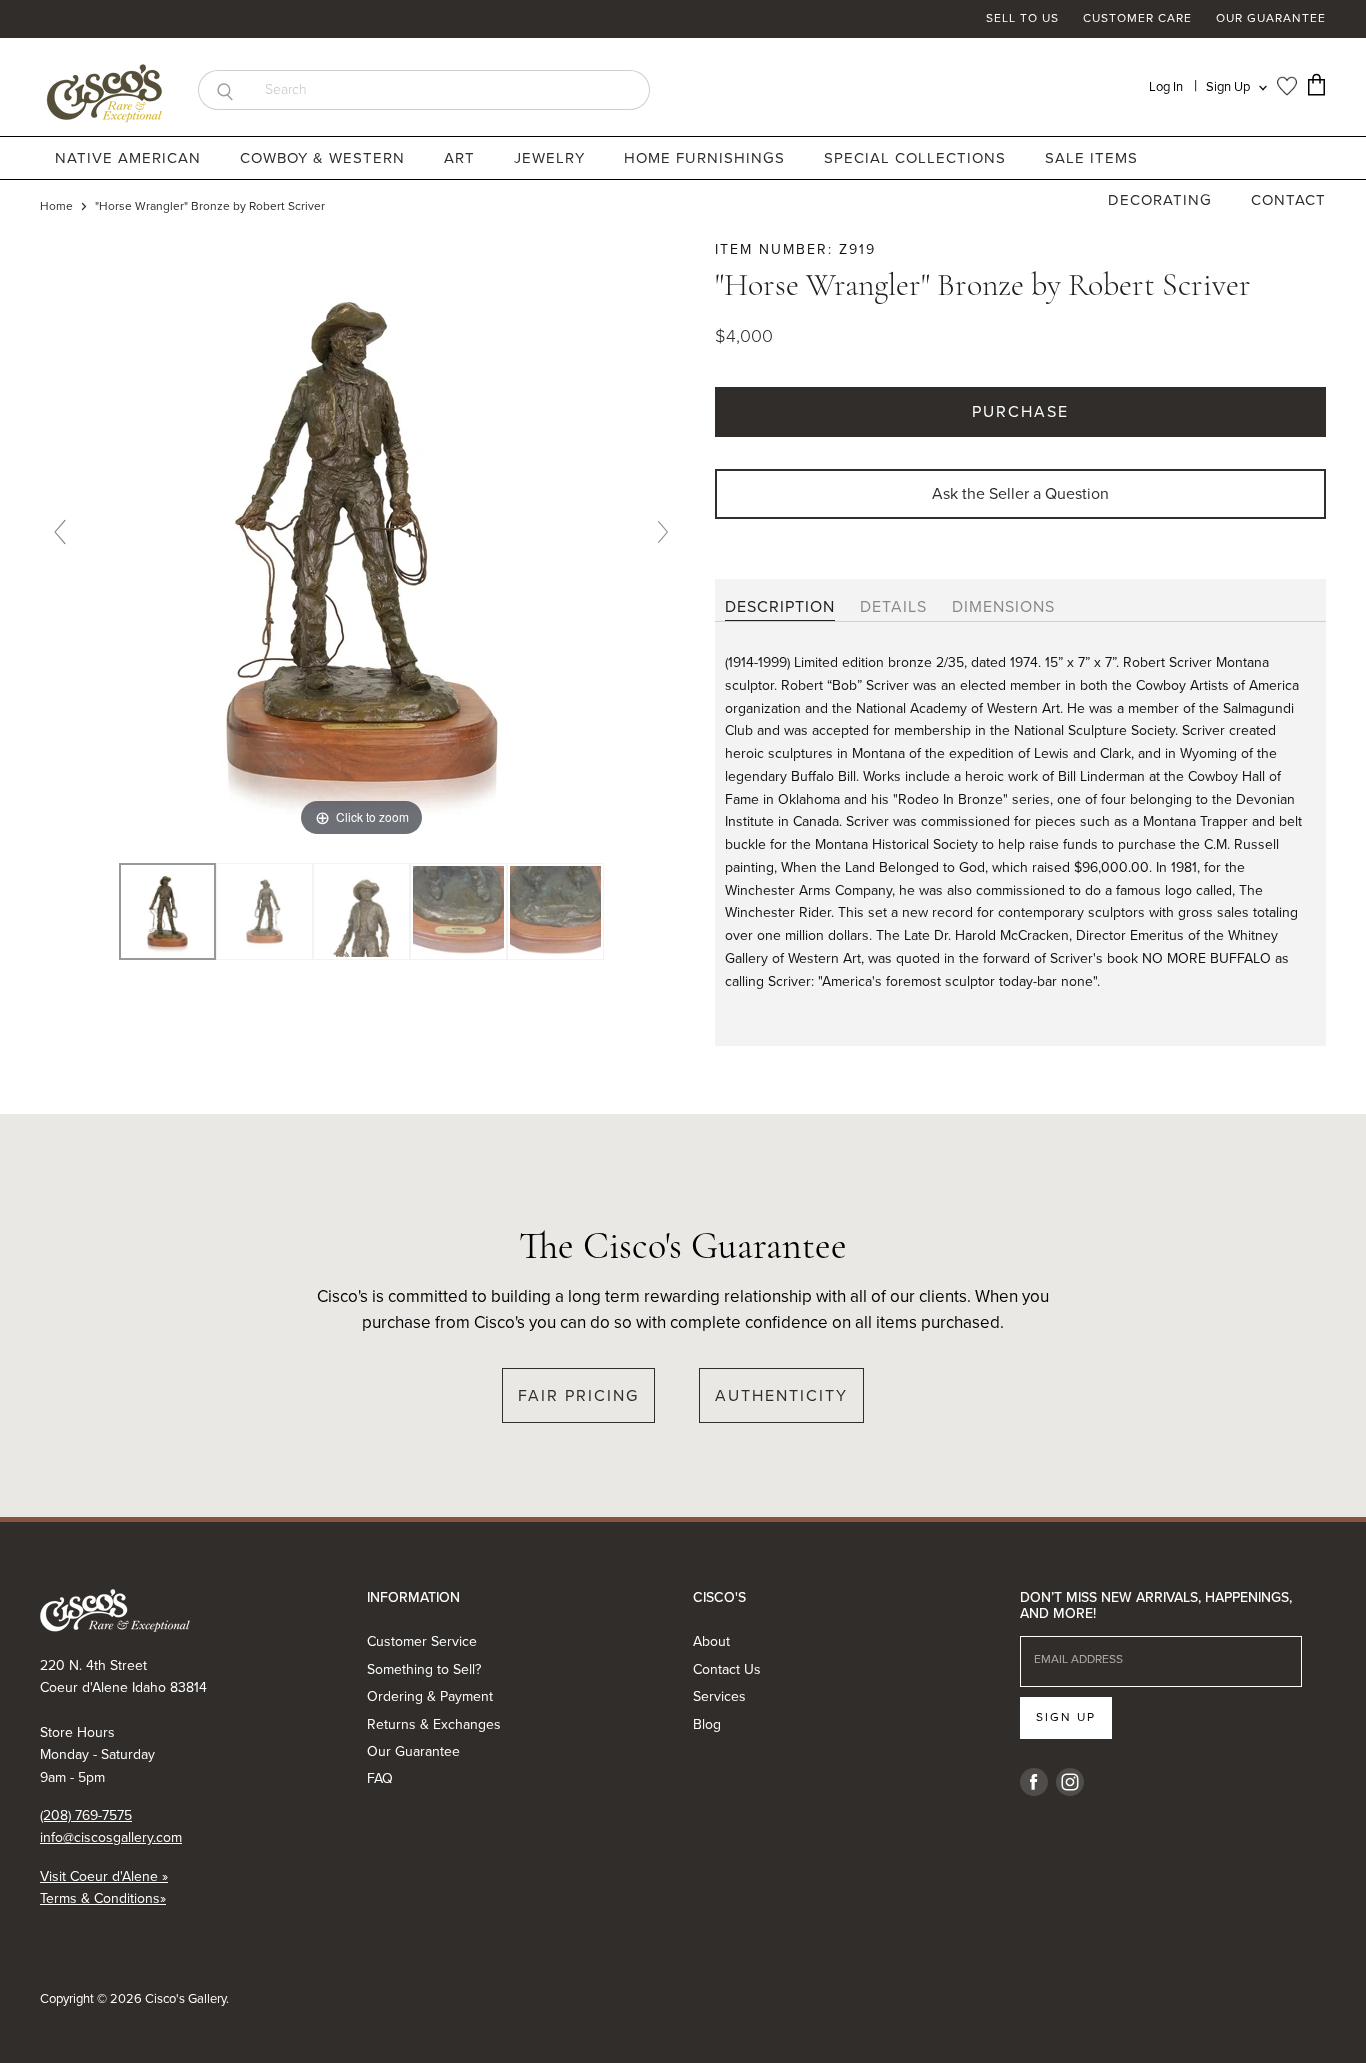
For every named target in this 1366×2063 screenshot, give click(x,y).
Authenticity (781, 1395)
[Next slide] (663, 532)
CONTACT (1288, 200)
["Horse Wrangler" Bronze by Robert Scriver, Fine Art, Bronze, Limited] (167, 912)
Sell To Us (1022, 19)
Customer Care (1137, 19)
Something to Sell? (424, 1669)
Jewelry (552, 158)
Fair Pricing (578, 1395)
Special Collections (917, 158)
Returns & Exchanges (434, 1724)
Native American (130, 158)
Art (462, 158)
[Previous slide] (60, 532)
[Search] (224, 90)
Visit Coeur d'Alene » (104, 1876)
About (711, 1641)
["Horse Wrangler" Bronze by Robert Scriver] (264, 912)
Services (719, 1696)
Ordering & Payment (430, 1696)
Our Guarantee (1271, 19)
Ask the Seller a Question (1020, 493)
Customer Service (422, 1641)
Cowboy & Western (325, 158)
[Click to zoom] (362, 539)
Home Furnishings (707, 158)
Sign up (1066, 1717)
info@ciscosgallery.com (111, 1837)
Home (56, 207)
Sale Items (1091, 158)
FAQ (380, 1778)
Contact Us (727, 1669)
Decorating (1162, 200)
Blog (707, 1724)
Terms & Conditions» (103, 1898)
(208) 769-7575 (86, 1815)
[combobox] (450, 90)
